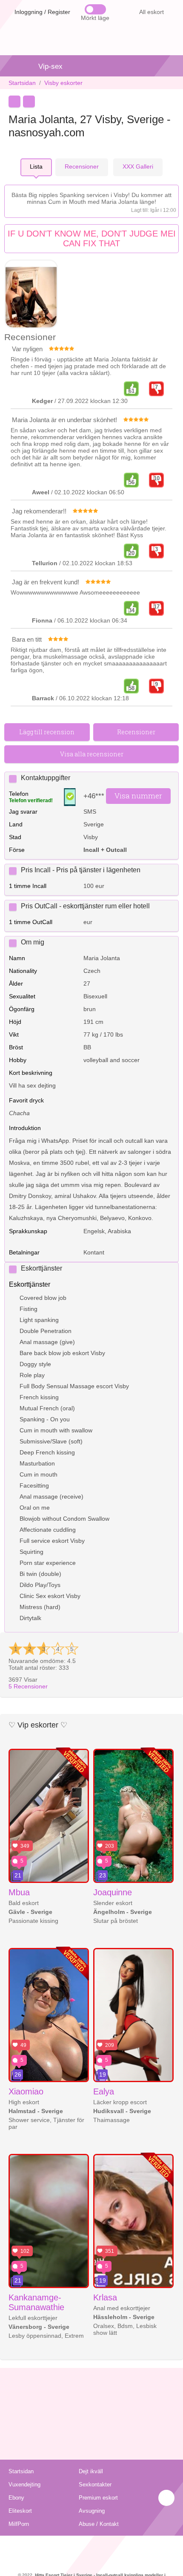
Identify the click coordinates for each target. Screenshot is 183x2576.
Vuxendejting (24, 2484)
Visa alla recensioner (92, 754)
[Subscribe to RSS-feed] (92, 2546)
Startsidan (22, 83)
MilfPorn (19, 2524)
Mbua (19, 1892)
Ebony (16, 2498)
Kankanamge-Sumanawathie (36, 2302)
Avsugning (92, 2511)
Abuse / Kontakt (99, 2524)
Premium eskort (98, 2498)
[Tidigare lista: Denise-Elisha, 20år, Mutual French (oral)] (14, 101)
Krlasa (105, 2297)
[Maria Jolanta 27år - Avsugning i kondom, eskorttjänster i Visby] (31, 295)
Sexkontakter (95, 2484)
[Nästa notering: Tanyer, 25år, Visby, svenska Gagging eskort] (29, 101)
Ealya (104, 2091)
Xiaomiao (26, 2091)
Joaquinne (113, 1892)
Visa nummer (138, 796)
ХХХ (138, 166)
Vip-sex (50, 66)
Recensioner (28, 1686)
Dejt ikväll (91, 2471)
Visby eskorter (63, 83)
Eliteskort (20, 2511)
